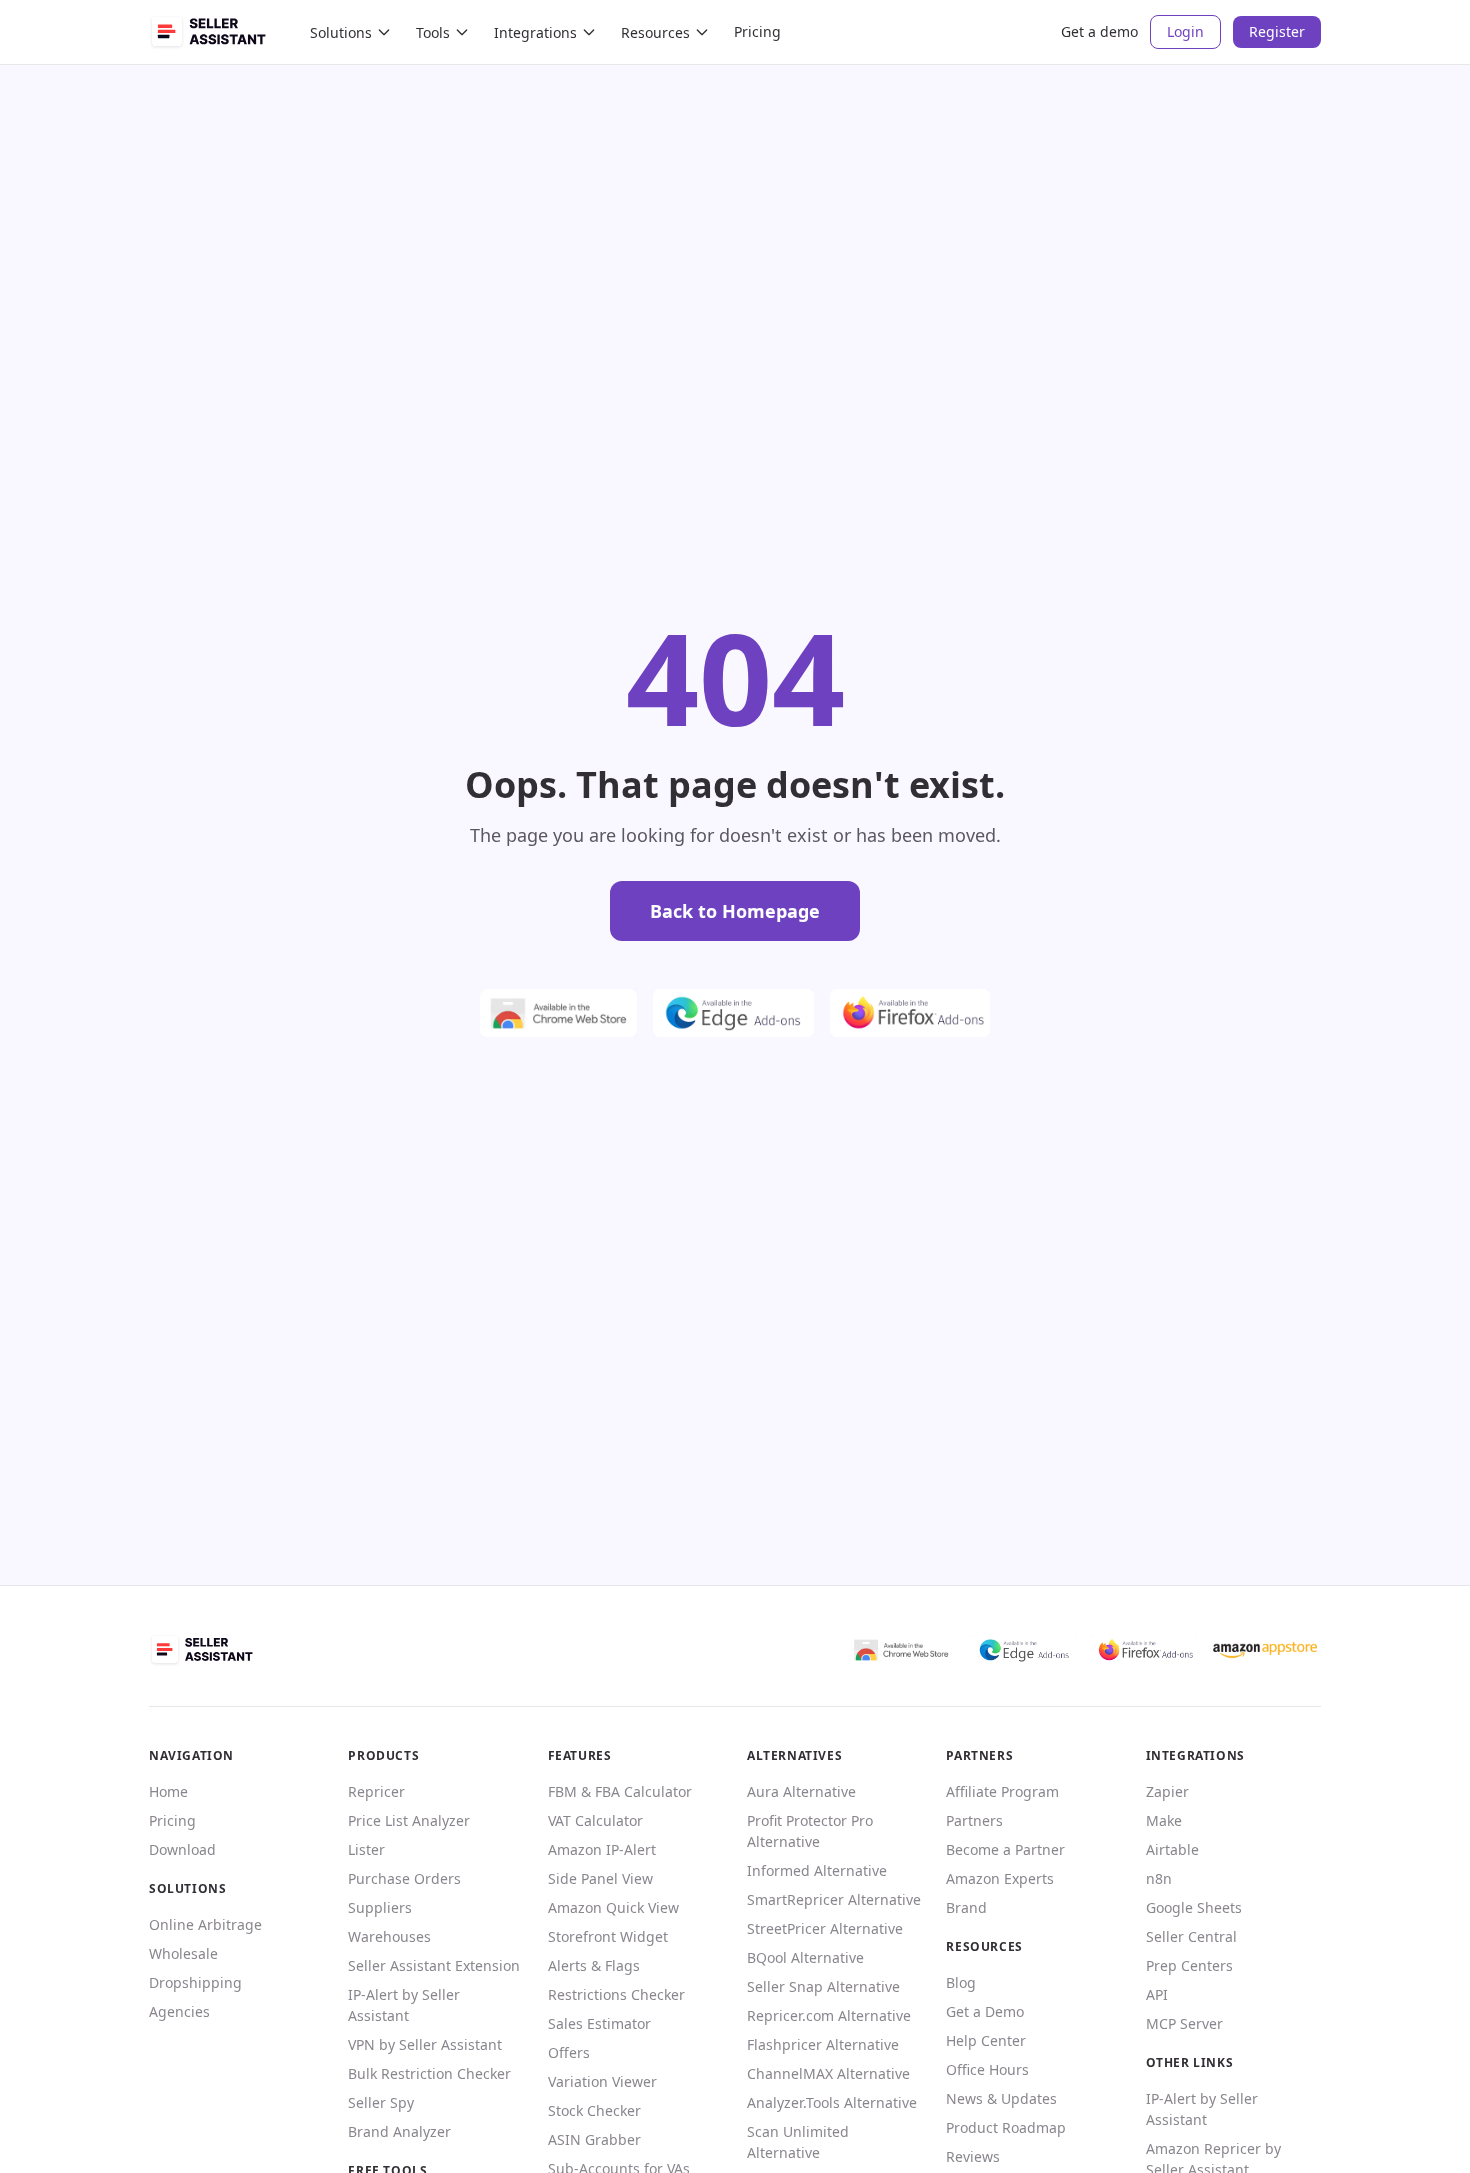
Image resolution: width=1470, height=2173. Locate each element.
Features (580, 1755)
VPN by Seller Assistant (425, 2044)
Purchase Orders (404, 1878)
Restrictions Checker (616, 1994)
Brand (966, 1907)
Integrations (535, 32)
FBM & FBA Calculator (620, 1791)
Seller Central (1191, 1936)
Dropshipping (195, 1982)
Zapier (1167, 1791)
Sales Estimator (599, 2023)
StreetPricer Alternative (825, 1928)
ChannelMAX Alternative (828, 2073)
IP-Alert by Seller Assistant (404, 2005)
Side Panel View (600, 1878)
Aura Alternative (801, 1791)
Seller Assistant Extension (434, 1965)
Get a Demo (985, 2011)
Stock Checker (594, 2110)
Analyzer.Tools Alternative (832, 2102)
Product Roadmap (1006, 2127)
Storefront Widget (608, 1936)
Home (168, 1791)
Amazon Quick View (613, 1907)
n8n (1159, 1878)
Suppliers (380, 1907)
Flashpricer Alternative (823, 2044)
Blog (961, 1982)
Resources (655, 32)
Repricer (376, 1791)
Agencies (179, 2011)
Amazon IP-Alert (602, 1849)
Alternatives (794, 1755)
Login (1185, 31)
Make (1164, 1820)
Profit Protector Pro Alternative (810, 1831)
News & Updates (1001, 2098)
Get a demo (1099, 31)
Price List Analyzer (409, 1820)
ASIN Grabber (594, 2139)
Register (1277, 31)
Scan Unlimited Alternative (798, 2142)
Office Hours (987, 2069)
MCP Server (1184, 2023)
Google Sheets (1194, 1907)
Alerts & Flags (594, 1965)
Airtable (1172, 1849)
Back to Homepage (735, 911)
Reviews (973, 2156)
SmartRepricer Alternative (834, 1899)
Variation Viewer (602, 2081)
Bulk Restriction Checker (429, 2073)
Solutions (341, 32)
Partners (974, 1820)
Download (182, 1849)
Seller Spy (381, 2102)
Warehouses (389, 1936)
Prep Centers (1189, 1965)
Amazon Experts (1000, 1878)
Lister (366, 1849)
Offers (569, 2052)
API (1157, 1994)
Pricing (757, 31)
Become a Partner (1005, 1849)
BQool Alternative (805, 1957)
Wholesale (183, 1953)
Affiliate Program (1002, 1791)
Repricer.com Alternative (829, 2015)
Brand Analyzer (399, 2131)
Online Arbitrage (205, 1924)
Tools (433, 32)
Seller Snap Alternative (823, 1986)
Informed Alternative (817, 1870)
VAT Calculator (595, 1820)
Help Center (986, 2040)
